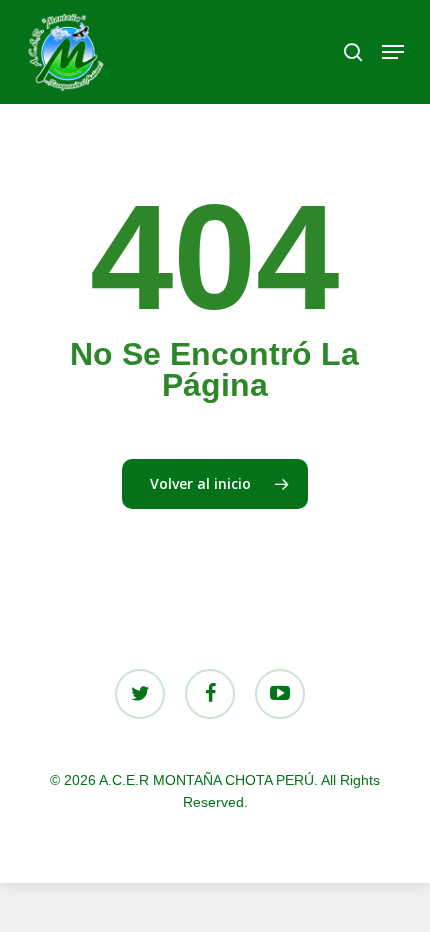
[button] (393, 52)
